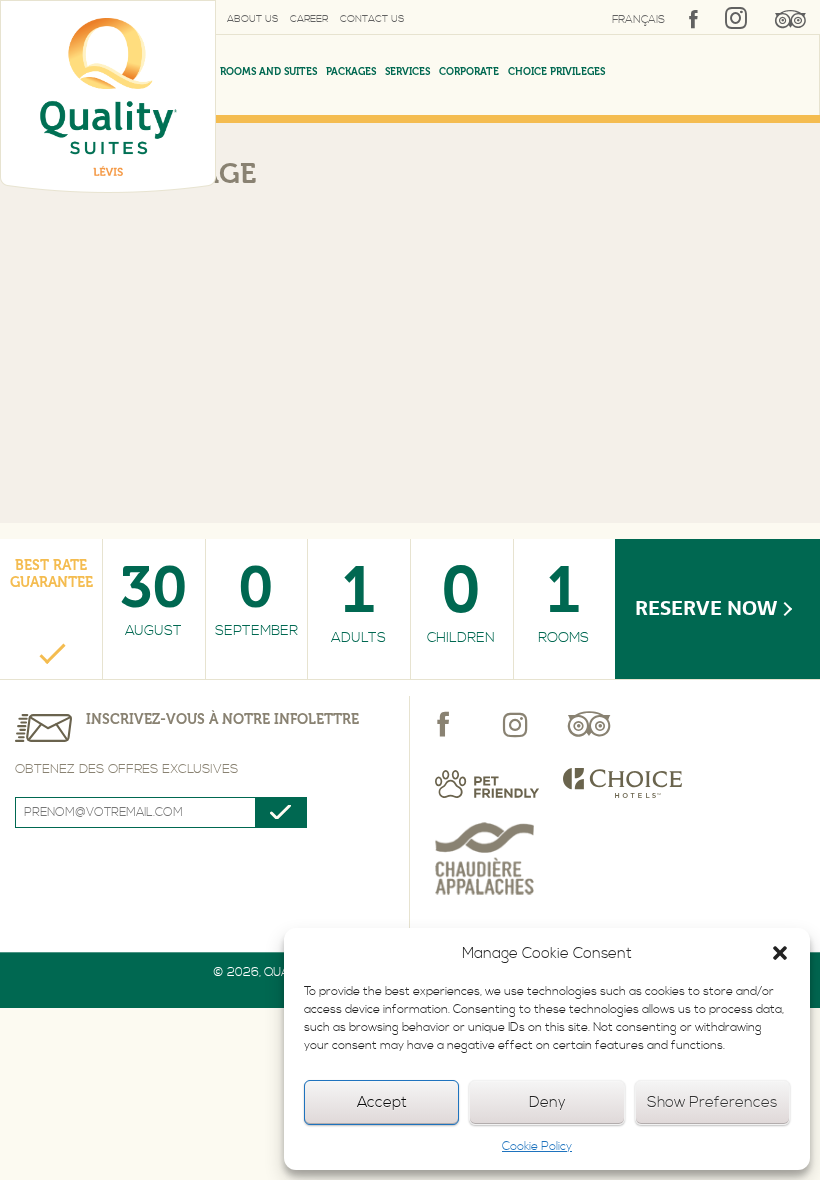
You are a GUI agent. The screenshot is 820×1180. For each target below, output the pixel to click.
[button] (780, 953)
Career (309, 19)
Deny (547, 1102)
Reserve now (706, 608)
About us (252, 19)
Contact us (372, 19)
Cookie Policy (537, 1146)
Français (638, 20)
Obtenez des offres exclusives (126, 769)
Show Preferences (712, 1102)
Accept (382, 1102)
